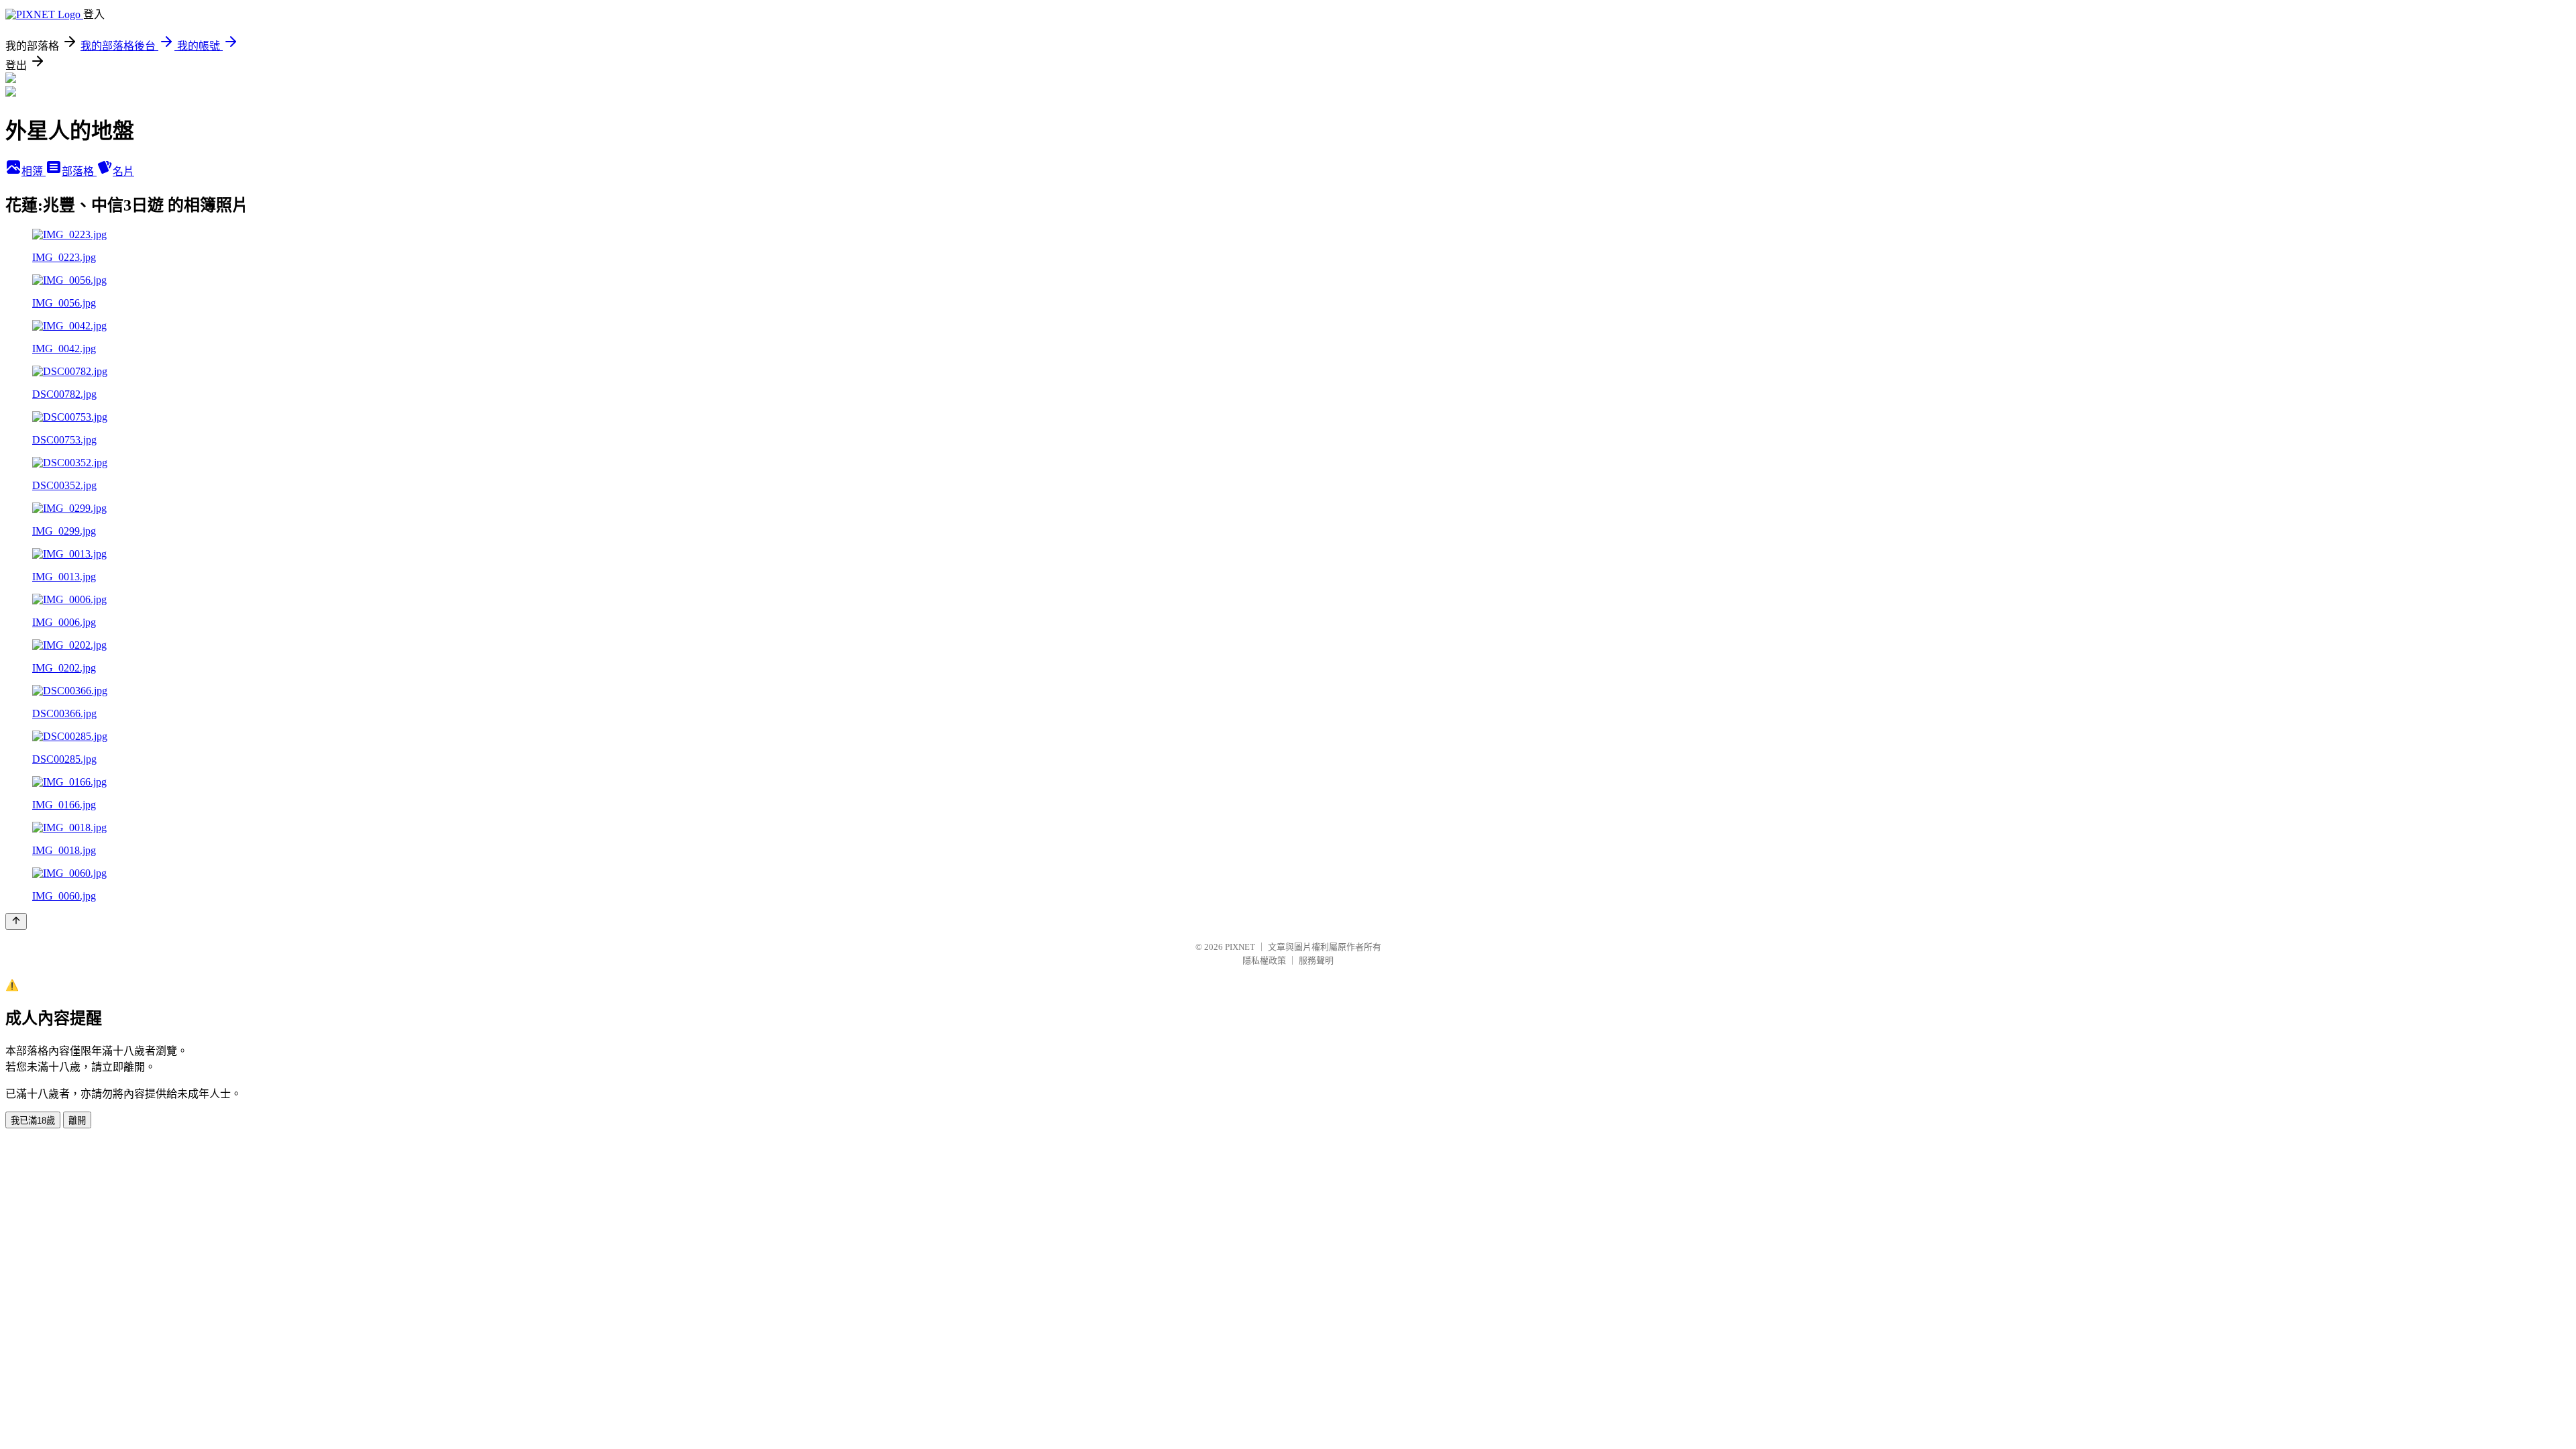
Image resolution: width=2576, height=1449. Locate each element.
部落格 (79, 171)
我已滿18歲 (33, 1121)
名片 (123, 171)
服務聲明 (1316, 960)
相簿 (34, 171)
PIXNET (1240, 947)
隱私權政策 (1264, 960)
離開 (77, 1121)
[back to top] (16, 921)
